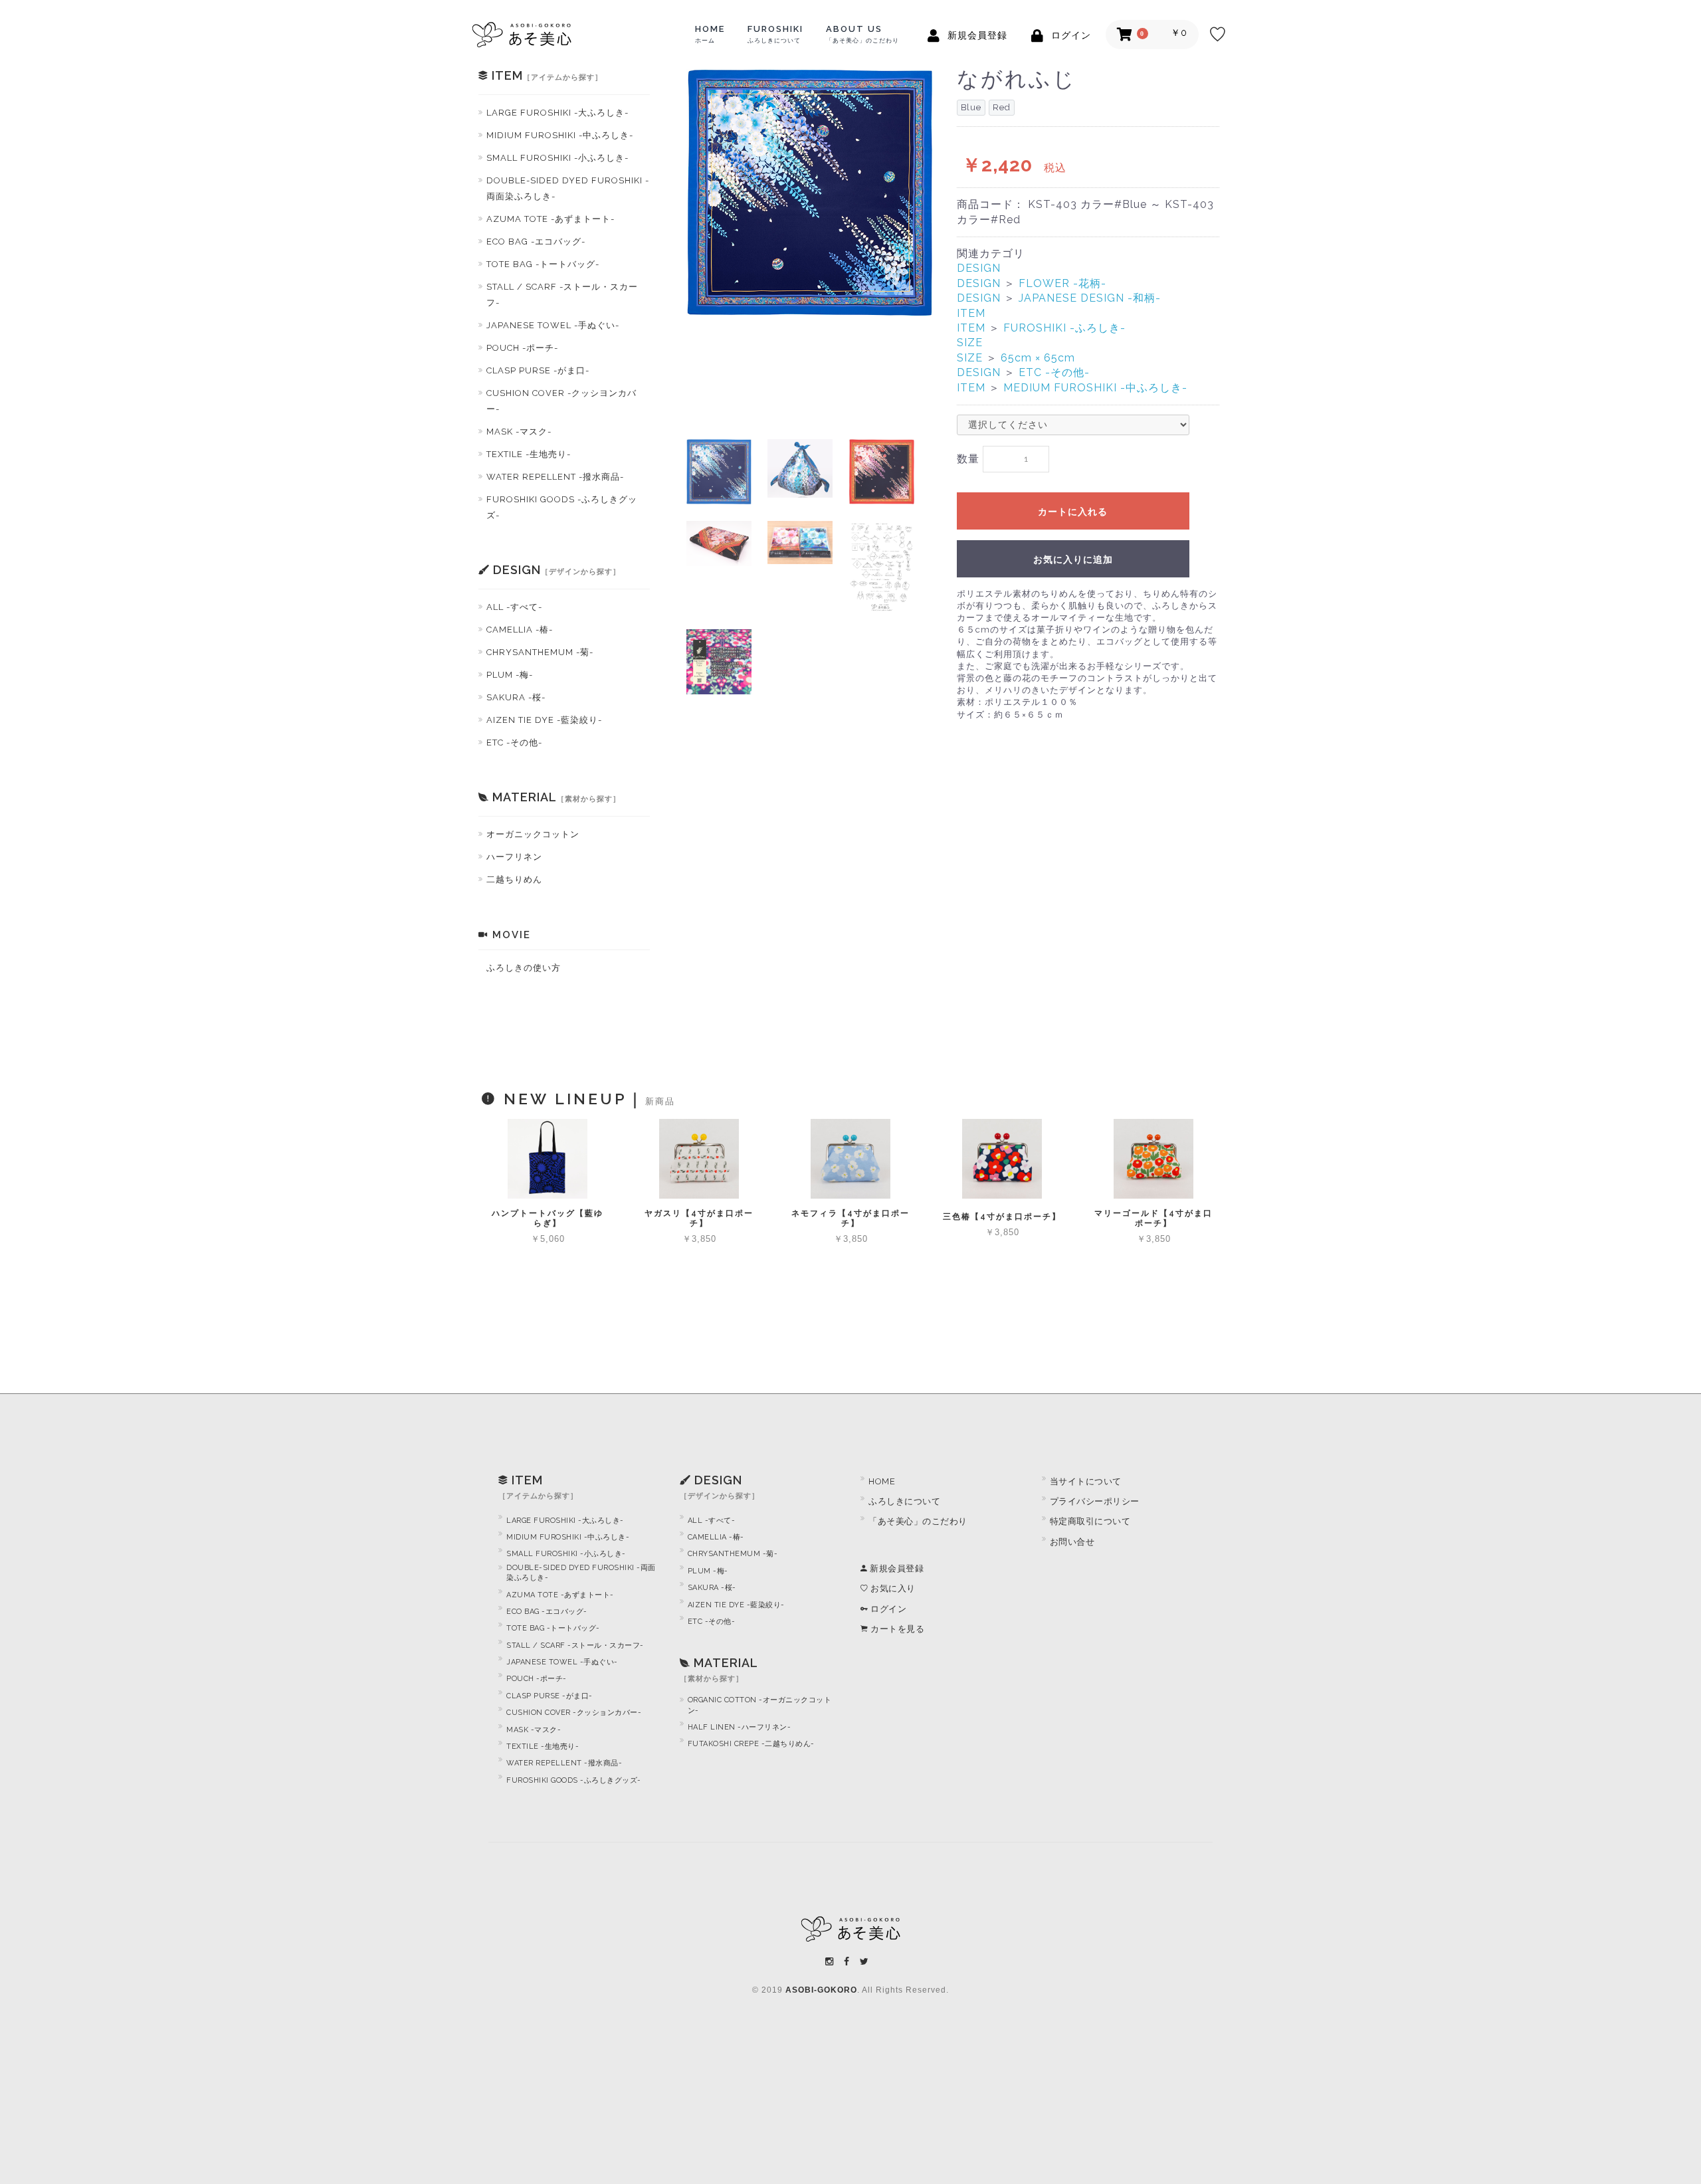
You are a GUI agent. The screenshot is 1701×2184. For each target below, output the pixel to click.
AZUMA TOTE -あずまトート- (550, 219)
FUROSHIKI (775, 34)
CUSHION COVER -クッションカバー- (574, 1713)
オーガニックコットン (533, 834)
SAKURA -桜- (516, 697)
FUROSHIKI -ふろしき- (1064, 328)
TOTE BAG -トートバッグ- (543, 264)
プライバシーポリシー (1095, 1501)
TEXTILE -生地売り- (529, 454)
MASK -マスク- (519, 432)
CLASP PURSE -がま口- (538, 370)
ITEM (971, 313)
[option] (810, 193)
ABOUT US (862, 34)
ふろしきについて (904, 1501)
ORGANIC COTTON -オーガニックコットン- (760, 1705)
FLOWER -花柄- (1062, 283)
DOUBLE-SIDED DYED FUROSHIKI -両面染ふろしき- (568, 188)
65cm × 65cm (1038, 358)
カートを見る (896, 1629)
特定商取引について (1090, 1521)
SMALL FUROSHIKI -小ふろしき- (557, 158)
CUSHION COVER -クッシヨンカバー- (561, 401)
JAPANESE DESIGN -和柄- (1090, 298)
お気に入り (892, 1588)
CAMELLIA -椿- (520, 630)
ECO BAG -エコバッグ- (536, 242)
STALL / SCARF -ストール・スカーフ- (562, 295)
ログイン (887, 1609)
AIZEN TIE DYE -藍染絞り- (544, 720)
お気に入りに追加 (1073, 559)
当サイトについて (1086, 1481)
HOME (710, 34)
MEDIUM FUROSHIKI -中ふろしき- (1095, 388)
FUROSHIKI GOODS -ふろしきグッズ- (562, 507)
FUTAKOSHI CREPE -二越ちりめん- (751, 1744)
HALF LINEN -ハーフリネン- (740, 1727)
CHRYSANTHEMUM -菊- (540, 652)
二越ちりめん (514, 879)
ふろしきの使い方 (524, 968)
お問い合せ (1072, 1542)
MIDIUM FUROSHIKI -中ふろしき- (560, 135)
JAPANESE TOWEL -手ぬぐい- (553, 325)
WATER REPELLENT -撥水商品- (555, 477)
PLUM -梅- (510, 675)
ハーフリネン (514, 857)
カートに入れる (1073, 512)
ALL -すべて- (514, 607)
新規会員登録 (896, 1568)
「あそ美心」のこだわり (918, 1521)
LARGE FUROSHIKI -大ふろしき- (557, 113)
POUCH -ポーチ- (522, 348)
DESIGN (979, 268)
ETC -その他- (514, 743)
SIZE (970, 343)
